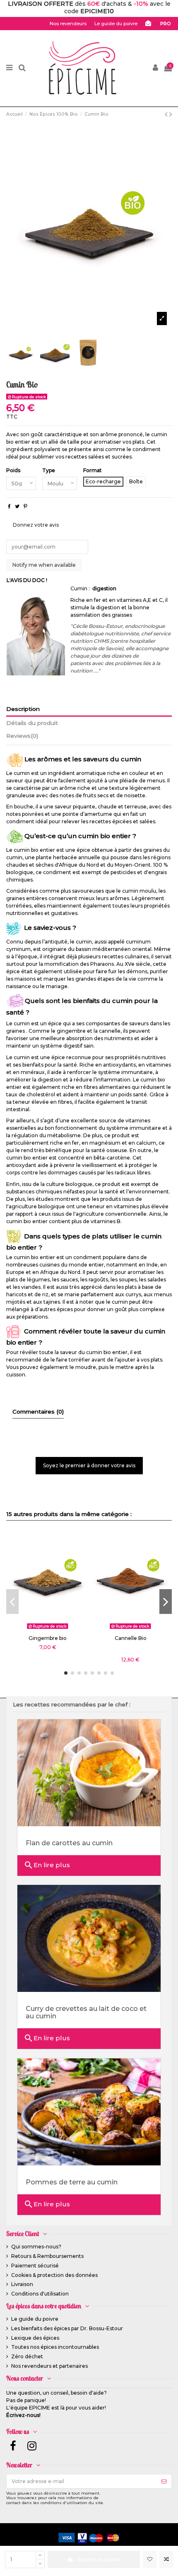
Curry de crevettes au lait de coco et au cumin (86, 2012)
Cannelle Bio (131, 1638)
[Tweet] (17, 506)
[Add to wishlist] (150, 2559)
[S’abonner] (164, 2481)
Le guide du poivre (35, 2319)
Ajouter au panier (99, 2559)
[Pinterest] (25, 506)
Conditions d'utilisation (40, 2294)
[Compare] (48, 1630)
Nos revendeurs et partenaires (49, 2366)
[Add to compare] (166, 2559)
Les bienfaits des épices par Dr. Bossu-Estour (67, 2328)
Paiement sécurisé (35, 2266)
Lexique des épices (35, 2338)
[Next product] (171, 114)
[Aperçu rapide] (58, 1630)
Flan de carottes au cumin (69, 1843)
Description (23, 709)
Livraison (22, 2284)
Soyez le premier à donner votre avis (89, 1465)
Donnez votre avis (36, 525)
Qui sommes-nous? (36, 2247)
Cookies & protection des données (54, 2275)
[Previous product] (167, 114)
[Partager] (9, 506)
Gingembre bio (48, 1638)
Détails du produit (32, 723)
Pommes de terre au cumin (72, 2182)
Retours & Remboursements (47, 2256)
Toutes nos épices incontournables (55, 2347)
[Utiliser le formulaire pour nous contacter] (149, 24)
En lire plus (47, 1865)
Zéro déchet (27, 2356)
